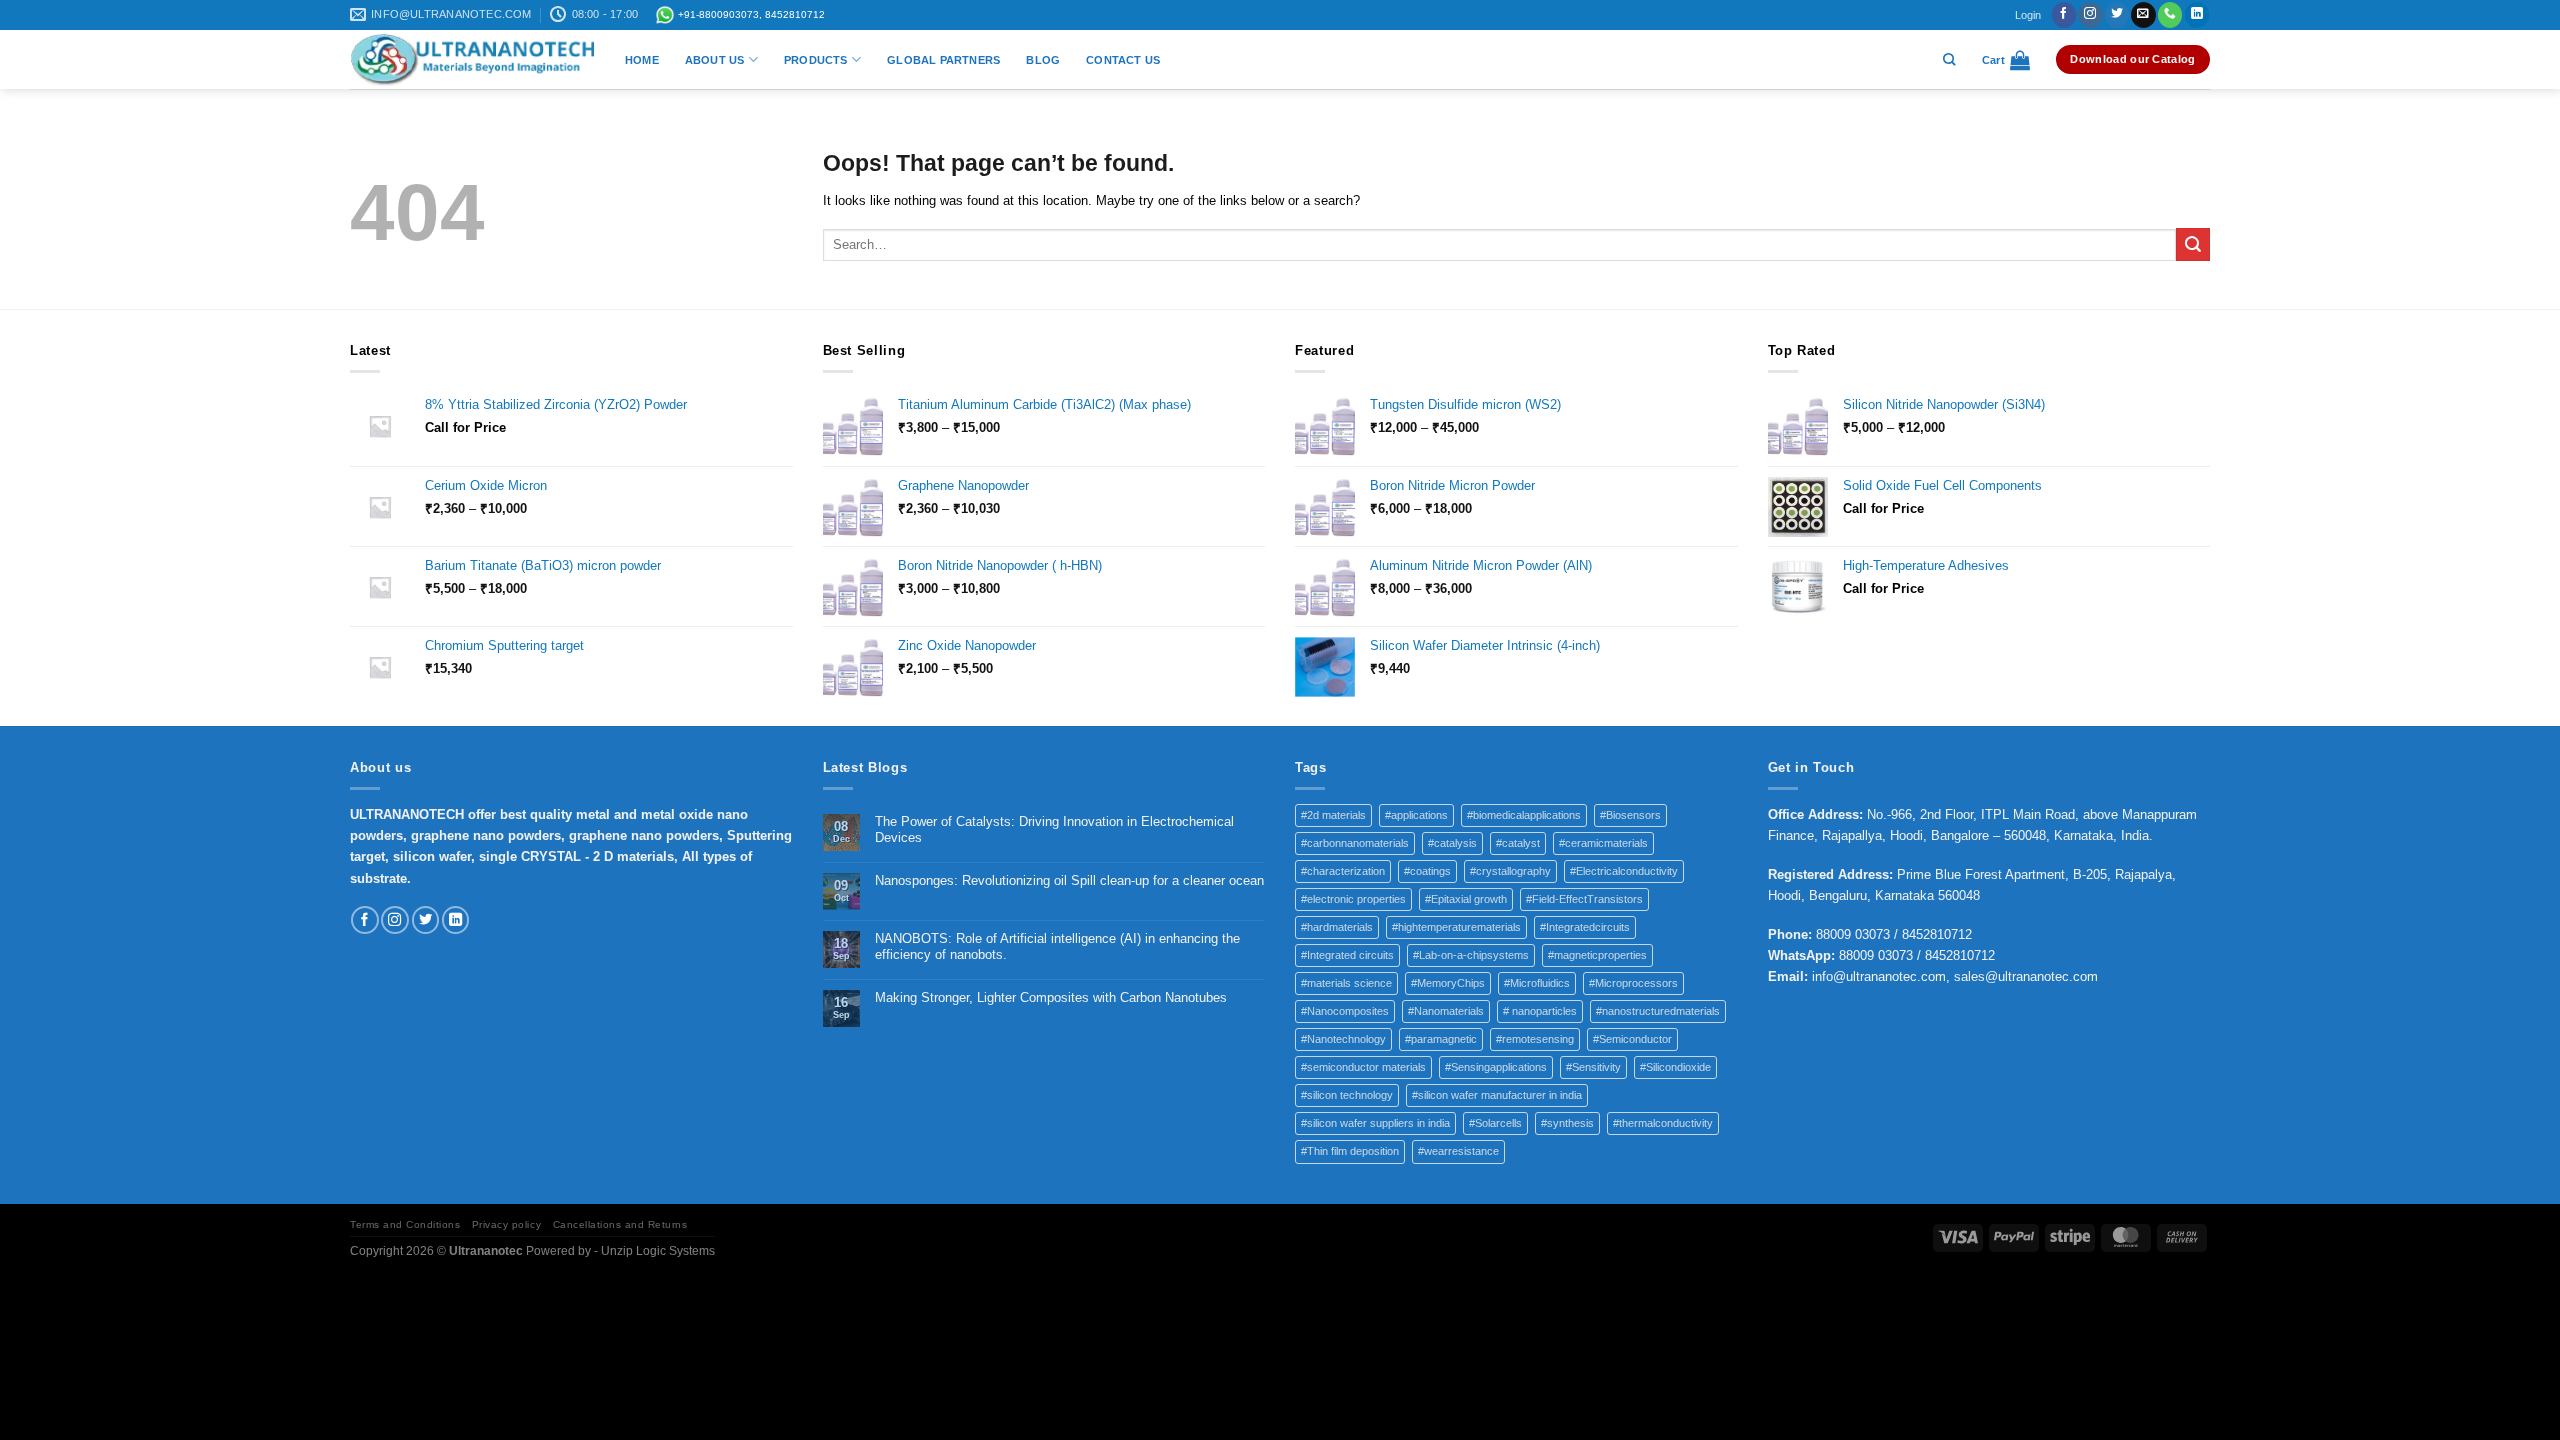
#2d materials (1333, 815)
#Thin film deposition (1350, 1151)
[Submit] (2193, 244)
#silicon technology (1347, 1095)
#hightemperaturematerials (1456, 927)
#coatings (1427, 871)
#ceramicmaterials (1603, 843)
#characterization (1343, 871)
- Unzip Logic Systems (654, 1251)
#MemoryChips (1448, 983)
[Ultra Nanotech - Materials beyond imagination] (472, 60)
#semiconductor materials (1363, 1067)
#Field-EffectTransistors (1584, 899)
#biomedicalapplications (1524, 815)
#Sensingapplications (1496, 1067)
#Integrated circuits (1347, 955)
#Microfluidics (1537, 983)
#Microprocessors (1633, 983)
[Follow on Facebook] (2064, 14)
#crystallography (1510, 871)
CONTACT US (1123, 60)
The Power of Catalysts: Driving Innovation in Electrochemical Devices (1054, 829)
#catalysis (1452, 843)
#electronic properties (1353, 899)
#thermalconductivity (1663, 1123)
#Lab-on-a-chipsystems (1471, 955)
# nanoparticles (1540, 1011)
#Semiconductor (1632, 1039)
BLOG (1043, 60)
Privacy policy (506, 1224)
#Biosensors (1630, 815)
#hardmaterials (1337, 927)
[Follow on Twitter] (2117, 14)
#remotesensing (1535, 1039)
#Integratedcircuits (1585, 927)
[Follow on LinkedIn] (2197, 14)
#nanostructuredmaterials (1658, 1011)
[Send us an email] (2143, 14)
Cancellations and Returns (620, 1224)
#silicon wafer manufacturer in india (1497, 1095)
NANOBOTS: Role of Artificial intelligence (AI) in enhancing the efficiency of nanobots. (1057, 946)
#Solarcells (1495, 1123)
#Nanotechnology (1343, 1039)
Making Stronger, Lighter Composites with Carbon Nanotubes (1051, 997)
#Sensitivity (1593, 1067)
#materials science (1346, 983)
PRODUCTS (816, 60)
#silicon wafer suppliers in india (1375, 1123)
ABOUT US (715, 60)
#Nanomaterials (1446, 1011)
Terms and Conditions (405, 1224)
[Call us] (2170, 14)
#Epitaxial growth (1466, 899)
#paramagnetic (1441, 1039)
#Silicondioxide (1675, 1067)
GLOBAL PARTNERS (943, 60)
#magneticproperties (1597, 955)
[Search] (1949, 59)
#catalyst (1518, 843)
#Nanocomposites (1345, 1011)
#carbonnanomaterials (1355, 843)
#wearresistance (1458, 1151)
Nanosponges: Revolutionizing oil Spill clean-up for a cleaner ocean (1069, 880)
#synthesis (1567, 1123)
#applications (1416, 815)
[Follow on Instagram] (2090, 14)
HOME (642, 60)
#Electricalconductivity (1624, 871)
